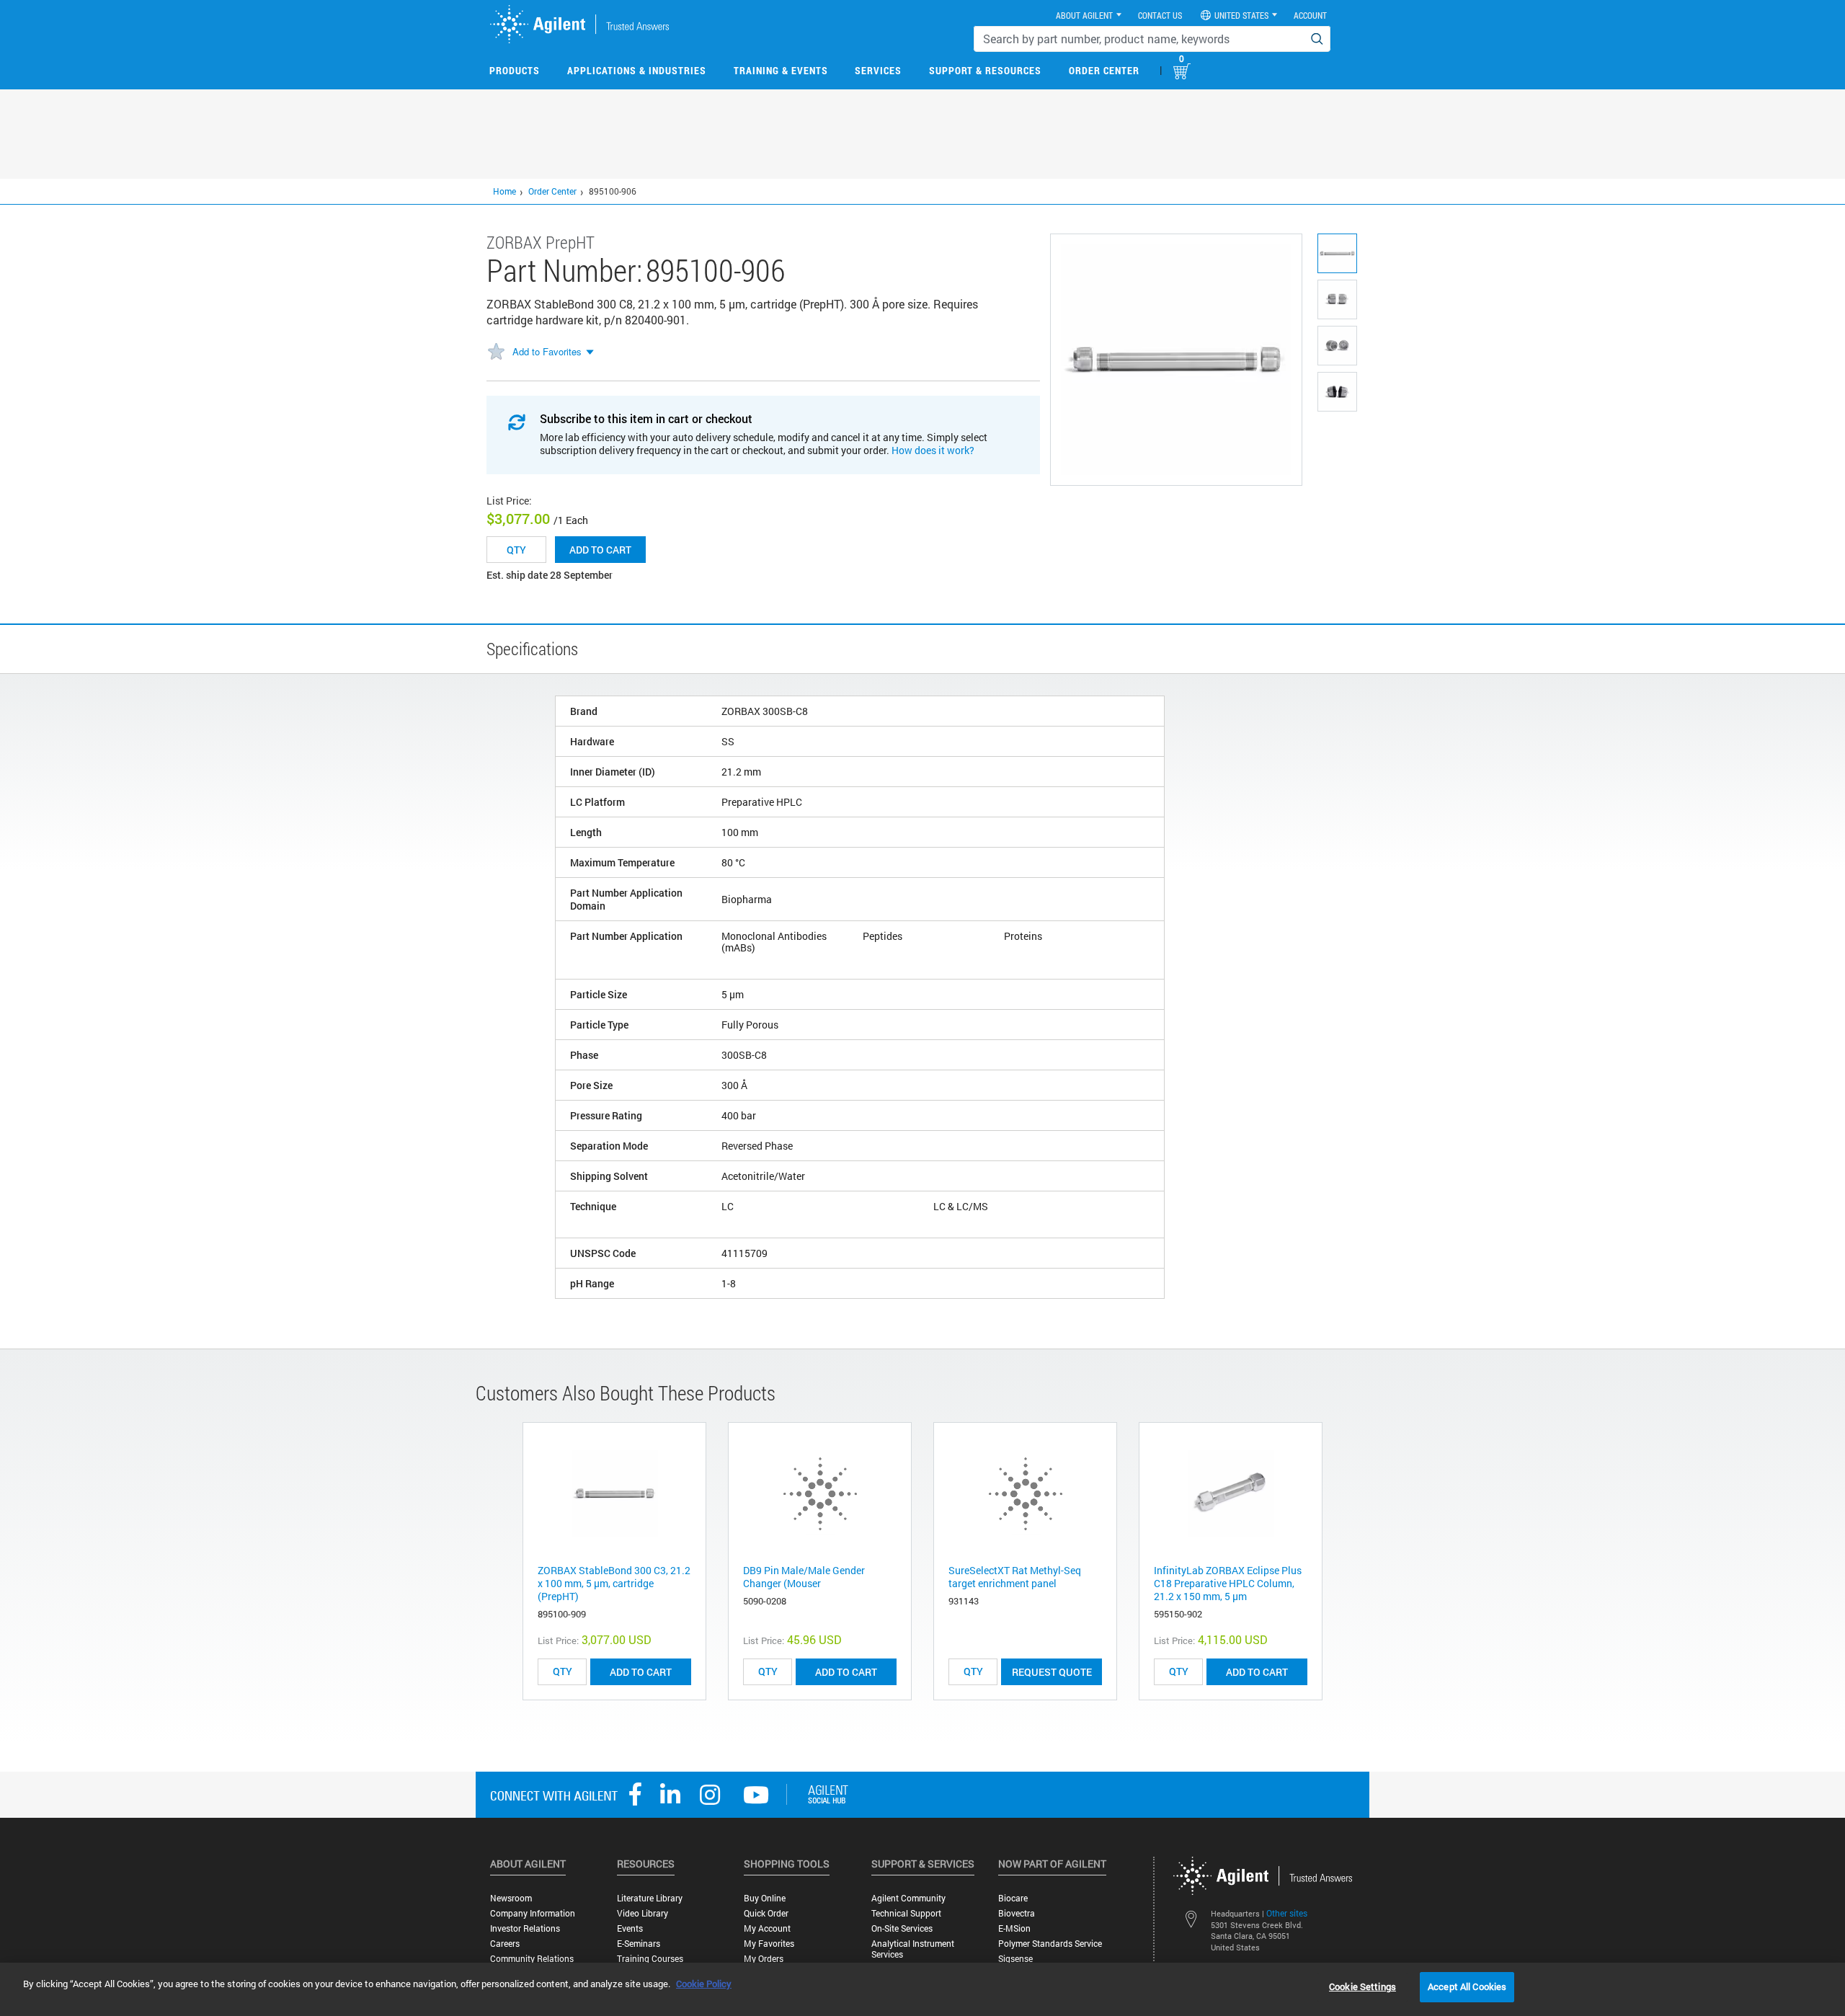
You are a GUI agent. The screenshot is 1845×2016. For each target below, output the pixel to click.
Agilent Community (908, 1898)
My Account (767, 1928)
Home (504, 191)
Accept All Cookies (1467, 1986)
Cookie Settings (1362, 1986)
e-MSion (1014, 1928)
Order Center (1104, 70)
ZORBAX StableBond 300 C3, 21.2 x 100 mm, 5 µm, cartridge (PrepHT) (614, 1583)
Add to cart (600, 550)
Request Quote (1052, 1672)
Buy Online (765, 1898)
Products (515, 70)
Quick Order (766, 1913)
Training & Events (781, 70)
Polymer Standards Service (1050, 1944)
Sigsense (1015, 1959)
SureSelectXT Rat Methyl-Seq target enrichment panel (1015, 1577)
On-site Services (902, 1928)
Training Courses (650, 1959)
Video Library (643, 1913)
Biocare (1013, 1898)
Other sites (1287, 1913)
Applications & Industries (637, 70)
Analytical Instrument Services (913, 1949)
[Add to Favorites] (496, 352)
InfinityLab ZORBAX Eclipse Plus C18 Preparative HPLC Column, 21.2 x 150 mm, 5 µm (1228, 1583)
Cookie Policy (704, 1984)
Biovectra (1017, 1913)
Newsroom (511, 1898)
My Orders (764, 1959)
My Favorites (769, 1944)
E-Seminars (639, 1944)
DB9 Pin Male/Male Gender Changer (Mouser (804, 1577)
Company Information (533, 1913)
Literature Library (650, 1898)
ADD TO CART (641, 1672)
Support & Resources (985, 70)
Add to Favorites (547, 351)
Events (630, 1928)
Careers (505, 1944)
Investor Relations (525, 1928)
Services (878, 70)
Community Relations (532, 1959)
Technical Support (906, 1913)
